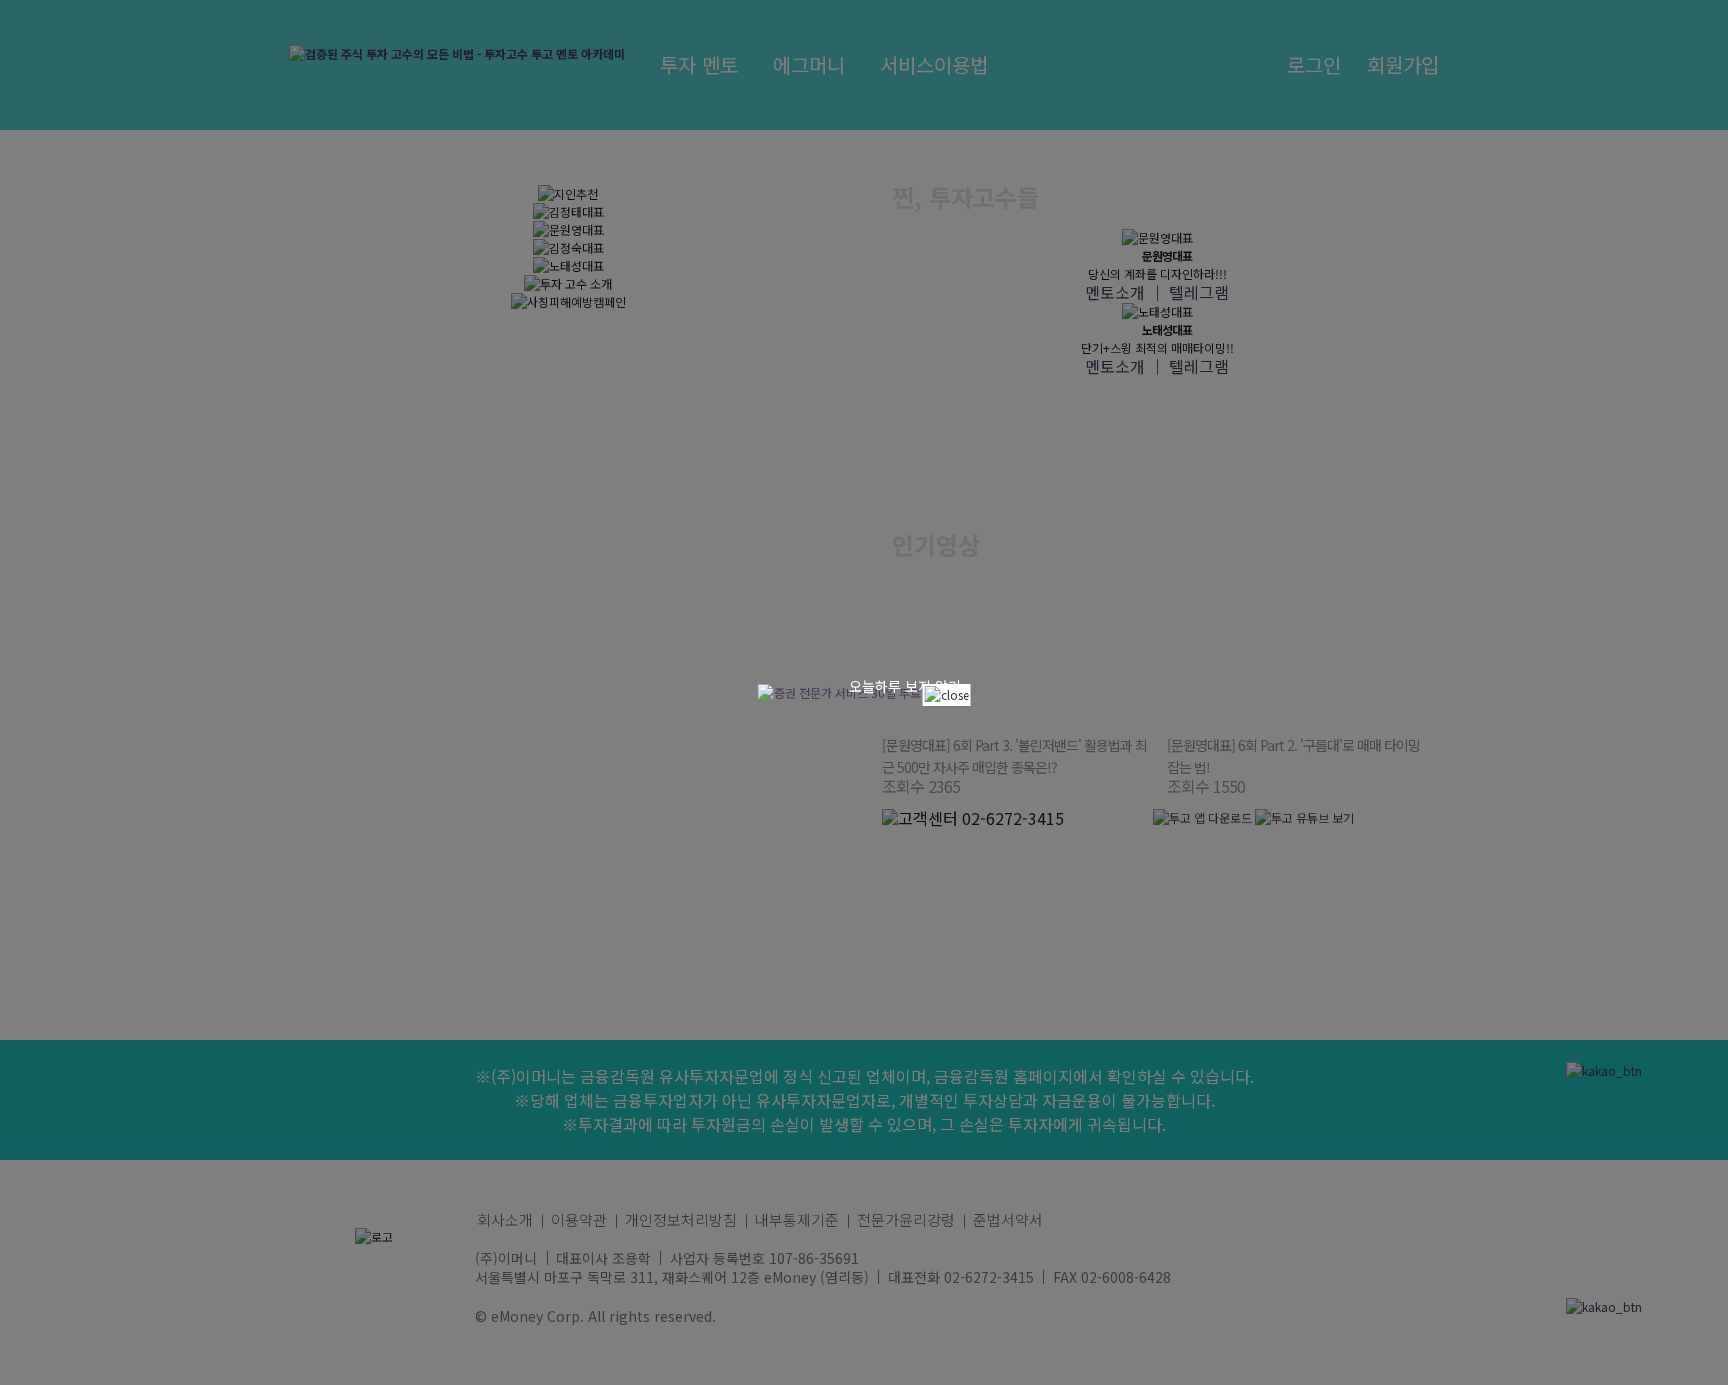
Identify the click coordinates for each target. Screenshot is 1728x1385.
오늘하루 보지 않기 (905, 686)
